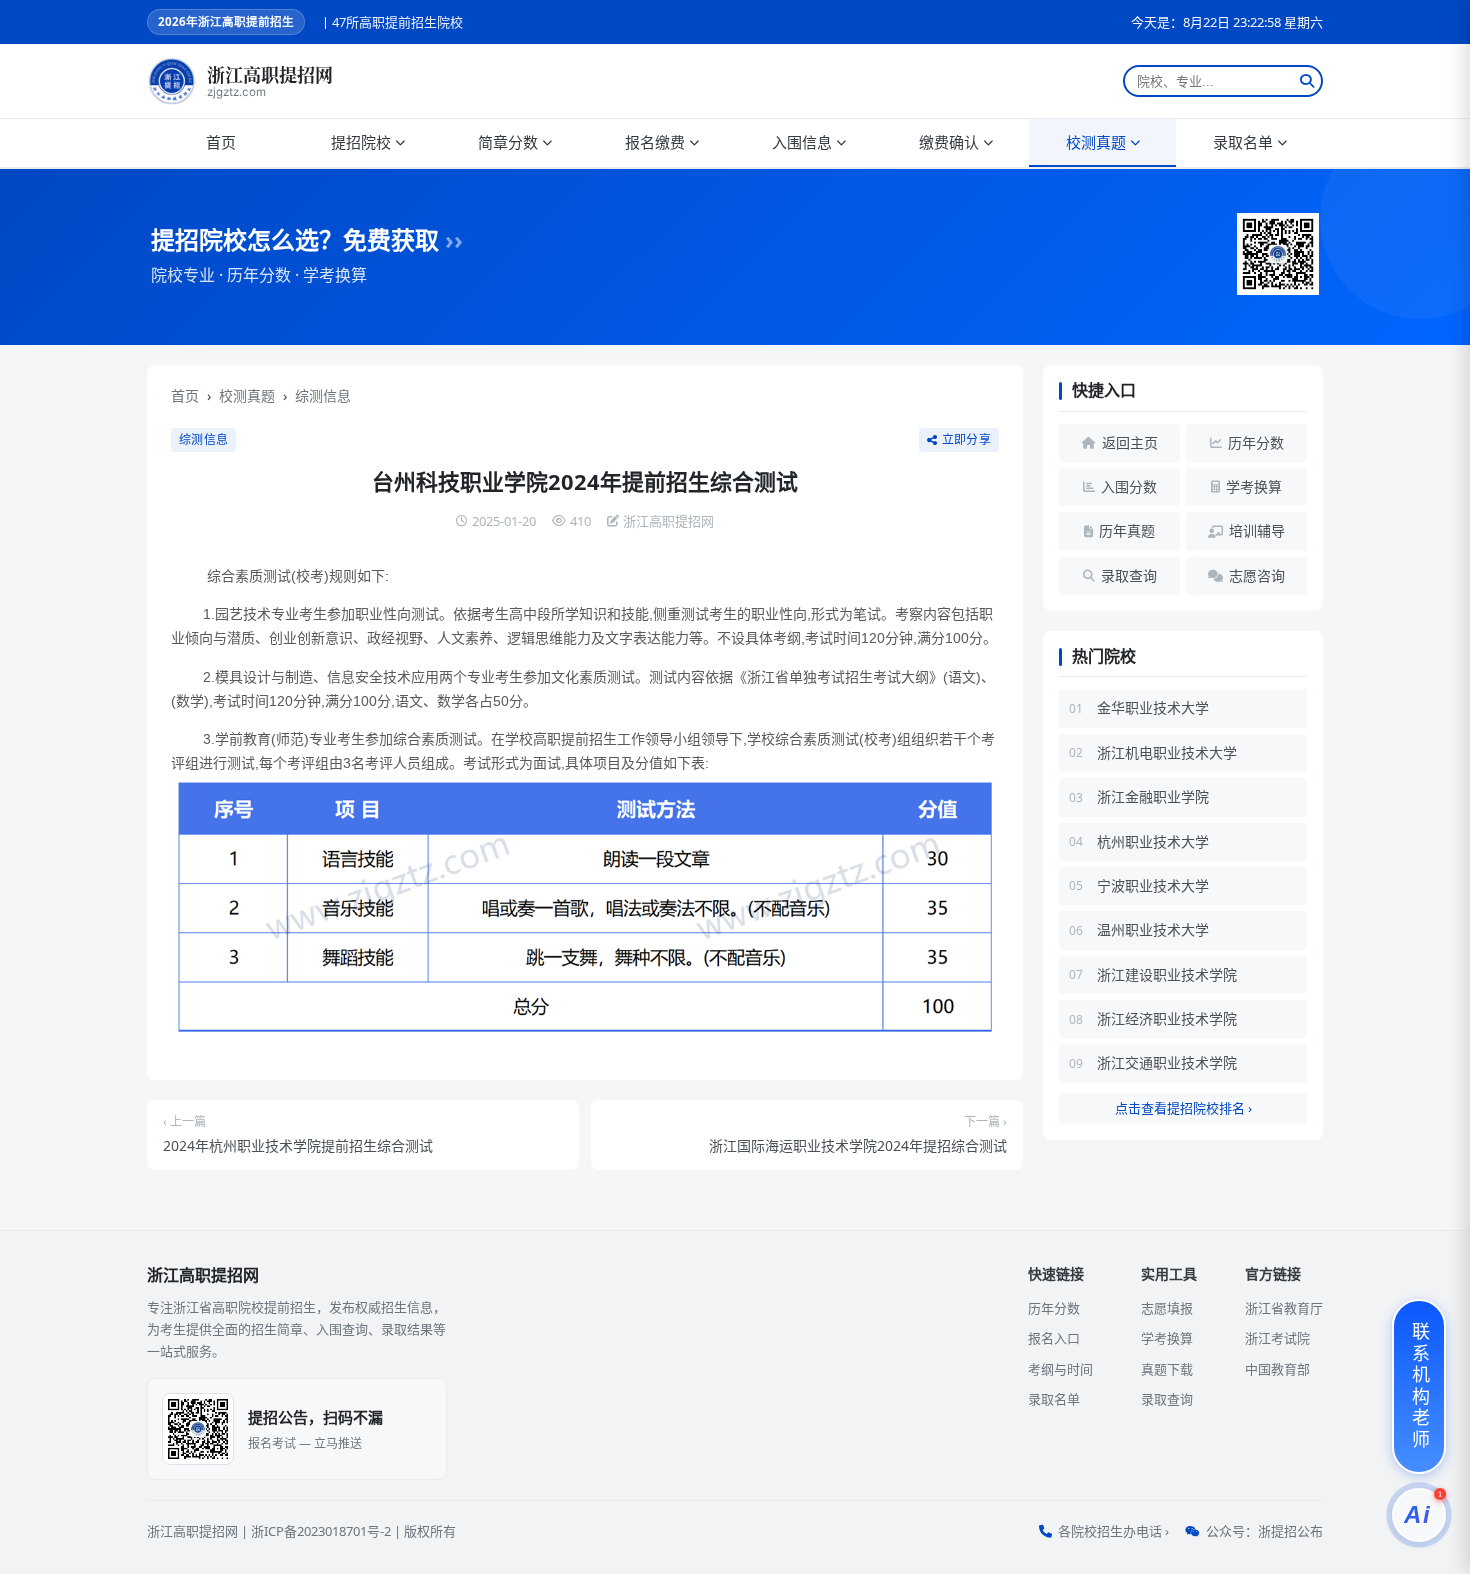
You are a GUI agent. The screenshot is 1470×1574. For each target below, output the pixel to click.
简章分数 (508, 142)
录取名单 (1243, 142)
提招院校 (361, 142)
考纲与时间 (1060, 1369)
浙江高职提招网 (192, 1531)
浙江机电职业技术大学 (1167, 752)
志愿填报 (1167, 1308)
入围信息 (802, 142)
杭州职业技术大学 (1153, 841)
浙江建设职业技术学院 (1167, 974)
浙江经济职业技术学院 (1167, 1018)
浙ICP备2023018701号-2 (321, 1531)
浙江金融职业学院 (1153, 796)
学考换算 (1167, 1338)
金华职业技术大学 (1153, 707)
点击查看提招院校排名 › (1183, 1108)
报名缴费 (655, 142)
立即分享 (966, 440)
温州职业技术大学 (1153, 929)
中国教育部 (1277, 1369)
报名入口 (1054, 1338)
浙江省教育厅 (1284, 1308)
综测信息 (323, 395)
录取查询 (1167, 1399)
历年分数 (1054, 1308)
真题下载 (1167, 1369)
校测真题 (1096, 142)
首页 (221, 142)
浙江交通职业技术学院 (1167, 1062)
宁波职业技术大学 (1153, 885)
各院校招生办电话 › (1113, 1531)
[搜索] (1307, 81)
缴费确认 (949, 142)
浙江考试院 (1277, 1338)
